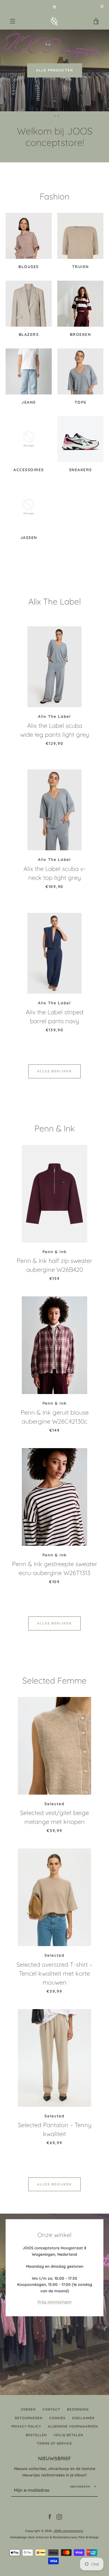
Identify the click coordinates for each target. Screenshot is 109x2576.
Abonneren (80, 2487)
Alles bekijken (54, 1071)
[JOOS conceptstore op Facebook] (50, 2517)
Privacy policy (26, 2426)
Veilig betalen (68, 2435)
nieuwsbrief (54, 2458)
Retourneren (29, 2418)
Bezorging (78, 2409)
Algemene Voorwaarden (73, 2426)
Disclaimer (83, 2418)
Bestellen (36, 2435)
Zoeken (28, 2409)
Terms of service (54, 2443)
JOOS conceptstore (68, 2531)
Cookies (57, 2418)
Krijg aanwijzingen (54, 2302)
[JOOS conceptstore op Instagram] (59, 2517)
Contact (51, 2409)
